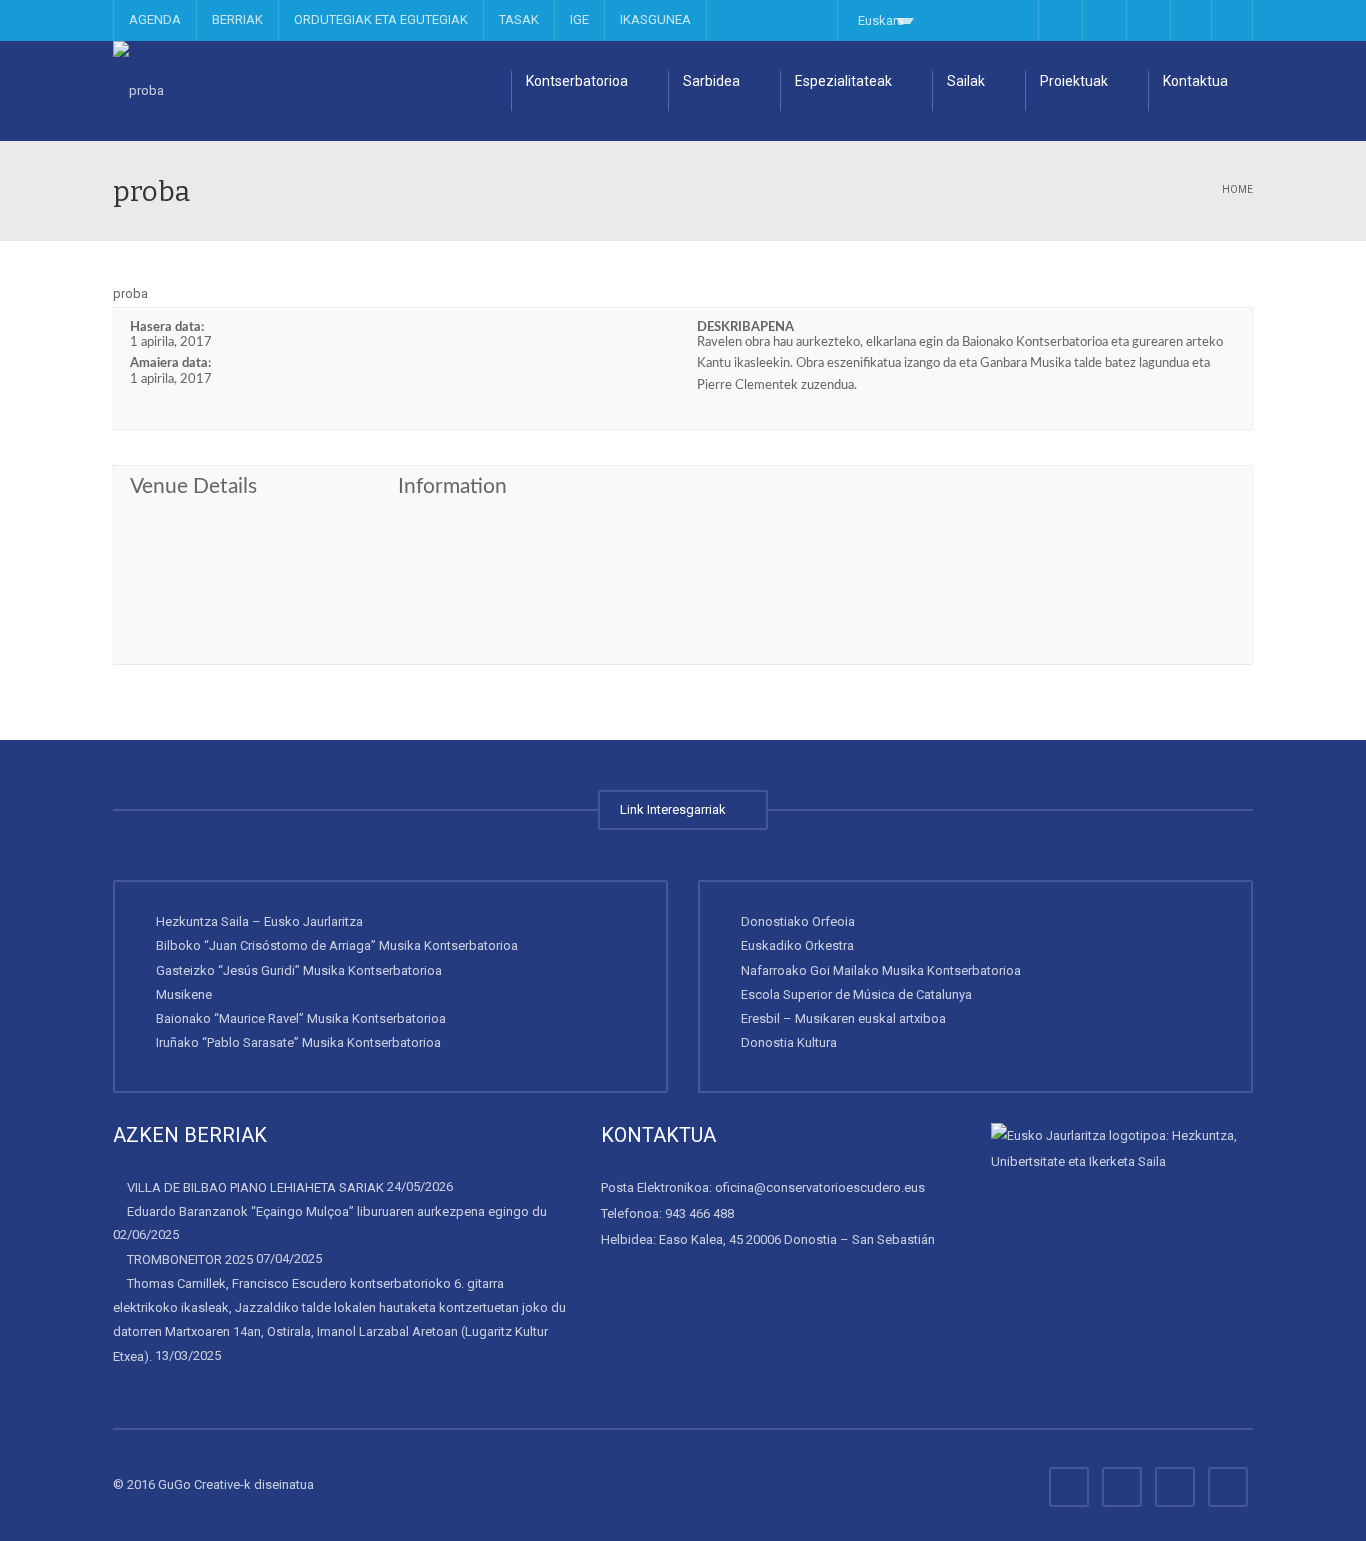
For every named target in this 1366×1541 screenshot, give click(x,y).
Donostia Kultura (789, 1042)
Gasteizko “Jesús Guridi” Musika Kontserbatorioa (299, 970)
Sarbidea (711, 81)
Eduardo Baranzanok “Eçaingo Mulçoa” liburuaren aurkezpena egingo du (337, 1211)
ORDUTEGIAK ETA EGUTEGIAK (381, 19)
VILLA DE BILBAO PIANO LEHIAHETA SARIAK (255, 1187)
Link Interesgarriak (676, 809)
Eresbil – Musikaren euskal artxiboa (843, 1018)
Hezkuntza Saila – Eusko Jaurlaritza (259, 921)
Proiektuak (1074, 81)
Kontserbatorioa (577, 81)
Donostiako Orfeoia (798, 921)
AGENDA (155, 19)
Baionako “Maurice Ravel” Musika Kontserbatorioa (301, 1018)
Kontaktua (1195, 81)
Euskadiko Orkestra (797, 945)
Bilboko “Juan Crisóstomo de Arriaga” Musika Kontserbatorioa (337, 945)
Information (452, 486)
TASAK (519, 19)
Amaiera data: (170, 363)
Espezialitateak (843, 81)
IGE (579, 19)
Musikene (184, 994)
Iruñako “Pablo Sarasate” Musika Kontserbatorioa (298, 1042)
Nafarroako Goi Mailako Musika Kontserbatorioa (881, 970)
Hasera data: (167, 327)
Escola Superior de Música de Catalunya (856, 994)
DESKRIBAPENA (745, 327)
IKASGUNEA (655, 19)
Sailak (966, 81)
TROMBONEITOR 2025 (190, 1258)
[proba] (138, 90)
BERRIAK (237, 19)
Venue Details (193, 486)
